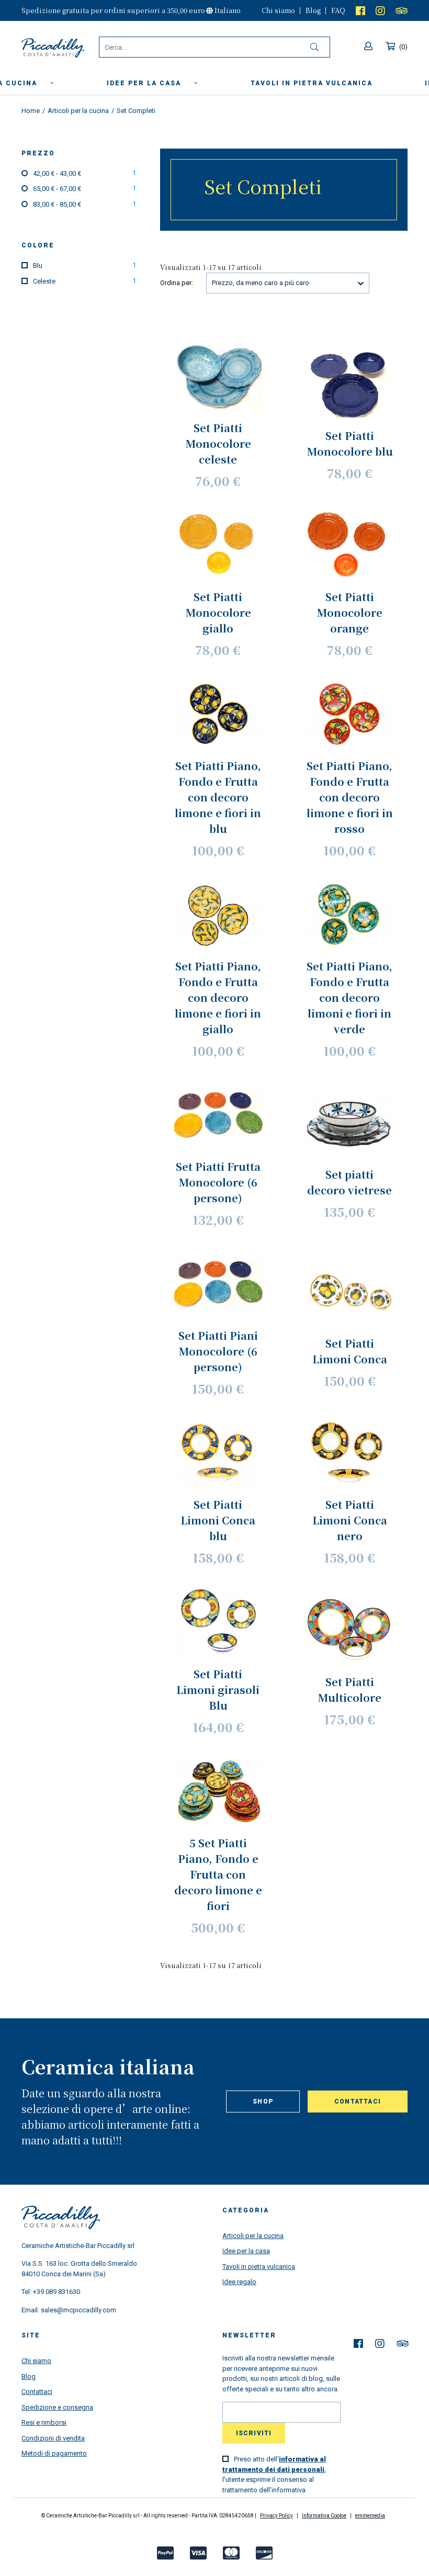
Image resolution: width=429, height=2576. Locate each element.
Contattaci (358, 2102)
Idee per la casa (145, 83)
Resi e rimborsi (44, 2422)
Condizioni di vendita (53, 2438)
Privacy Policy (276, 2516)
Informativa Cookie (324, 2516)
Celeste (84, 281)
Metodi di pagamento (54, 2453)
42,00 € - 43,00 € (84, 173)
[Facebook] (360, 10)
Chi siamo (278, 10)
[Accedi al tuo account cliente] (370, 47)
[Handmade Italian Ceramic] (60, 48)
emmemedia (370, 2516)
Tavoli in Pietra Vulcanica (312, 83)
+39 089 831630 (57, 2292)
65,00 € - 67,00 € (84, 189)
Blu (84, 265)
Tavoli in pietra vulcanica (259, 2267)
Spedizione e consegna (57, 2407)
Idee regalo (239, 2282)
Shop (263, 2102)
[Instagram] (380, 10)
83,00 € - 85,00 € (84, 204)
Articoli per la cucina (253, 2236)
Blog (313, 10)
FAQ (338, 10)
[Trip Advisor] (402, 10)
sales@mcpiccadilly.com (78, 2310)
